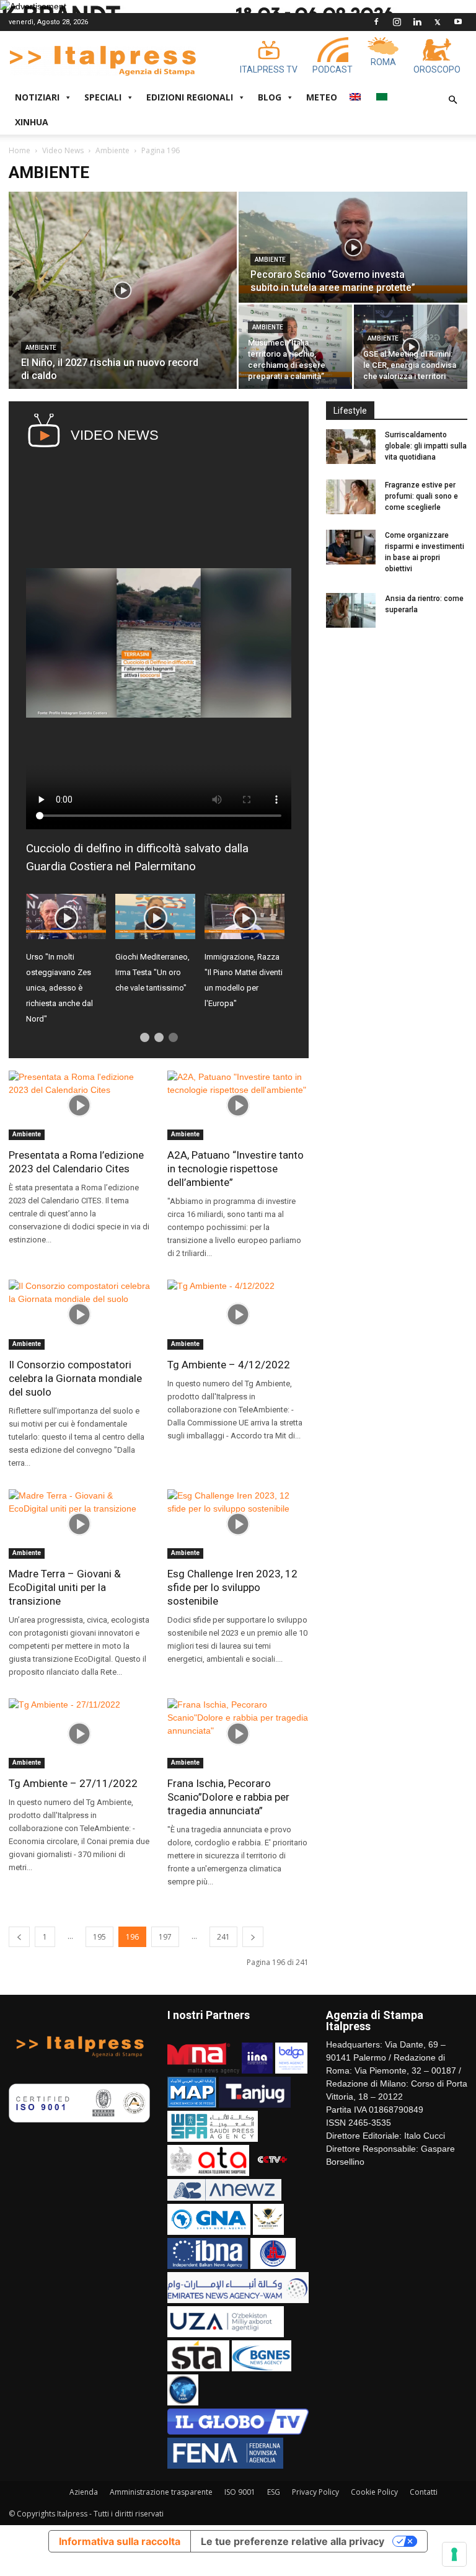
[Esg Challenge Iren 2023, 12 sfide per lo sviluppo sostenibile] (238, 1524)
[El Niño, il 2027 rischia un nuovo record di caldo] (123, 290)
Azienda (84, 2492)
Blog (270, 97)
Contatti (424, 2492)
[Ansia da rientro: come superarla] (351, 610)
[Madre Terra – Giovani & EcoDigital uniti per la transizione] (79, 1524)
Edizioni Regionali (190, 97)
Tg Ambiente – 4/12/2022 (229, 1365)
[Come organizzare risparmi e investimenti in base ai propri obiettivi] (351, 547)
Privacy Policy (315, 2492)
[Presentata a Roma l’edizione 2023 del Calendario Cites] (79, 1106)
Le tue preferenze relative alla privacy (293, 2541)
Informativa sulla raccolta (120, 2541)
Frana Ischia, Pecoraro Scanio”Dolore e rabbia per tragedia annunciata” (228, 1797)
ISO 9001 (240, 2492)
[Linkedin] (417, 22)
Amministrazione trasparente (161, 2492)
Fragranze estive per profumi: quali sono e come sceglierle (421, 496)
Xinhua (32, 122)
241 (223, 1937)
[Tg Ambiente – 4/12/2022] (238, 1315)
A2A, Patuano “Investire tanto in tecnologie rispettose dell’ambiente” (236, 1169)
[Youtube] (458, 22)
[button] (452, 100)
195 (99, 1937)
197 (165, 1937)
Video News (63, 150)
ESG (274, 2492)
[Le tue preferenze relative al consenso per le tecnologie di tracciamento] (454, 2554)
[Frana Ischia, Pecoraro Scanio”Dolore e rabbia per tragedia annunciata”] (238, 1733)
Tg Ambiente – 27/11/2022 (73, 1783)
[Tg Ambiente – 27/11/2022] (79, 1733)
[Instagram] (397, 22)
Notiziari (37, 97)
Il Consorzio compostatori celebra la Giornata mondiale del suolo (75, 1378)
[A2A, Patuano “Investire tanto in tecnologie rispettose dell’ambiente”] (238, 1106)
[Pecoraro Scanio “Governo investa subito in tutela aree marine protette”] (353, 247)
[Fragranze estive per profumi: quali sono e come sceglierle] (351, 497)
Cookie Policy (374, 2492)
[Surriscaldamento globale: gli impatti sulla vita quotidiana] (351, 447)
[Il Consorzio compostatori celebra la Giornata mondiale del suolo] (79, 1315)
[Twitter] (438, 22)
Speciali (103, 97)
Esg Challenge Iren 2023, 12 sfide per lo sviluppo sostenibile (232, 1587)
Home (20, 150)
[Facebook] (376, 22)
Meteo (322, 97)
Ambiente (112, 150)
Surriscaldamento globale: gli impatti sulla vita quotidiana (426, 446)
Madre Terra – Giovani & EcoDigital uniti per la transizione (65, 1587)
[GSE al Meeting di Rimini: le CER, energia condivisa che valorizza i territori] (411, 347)
